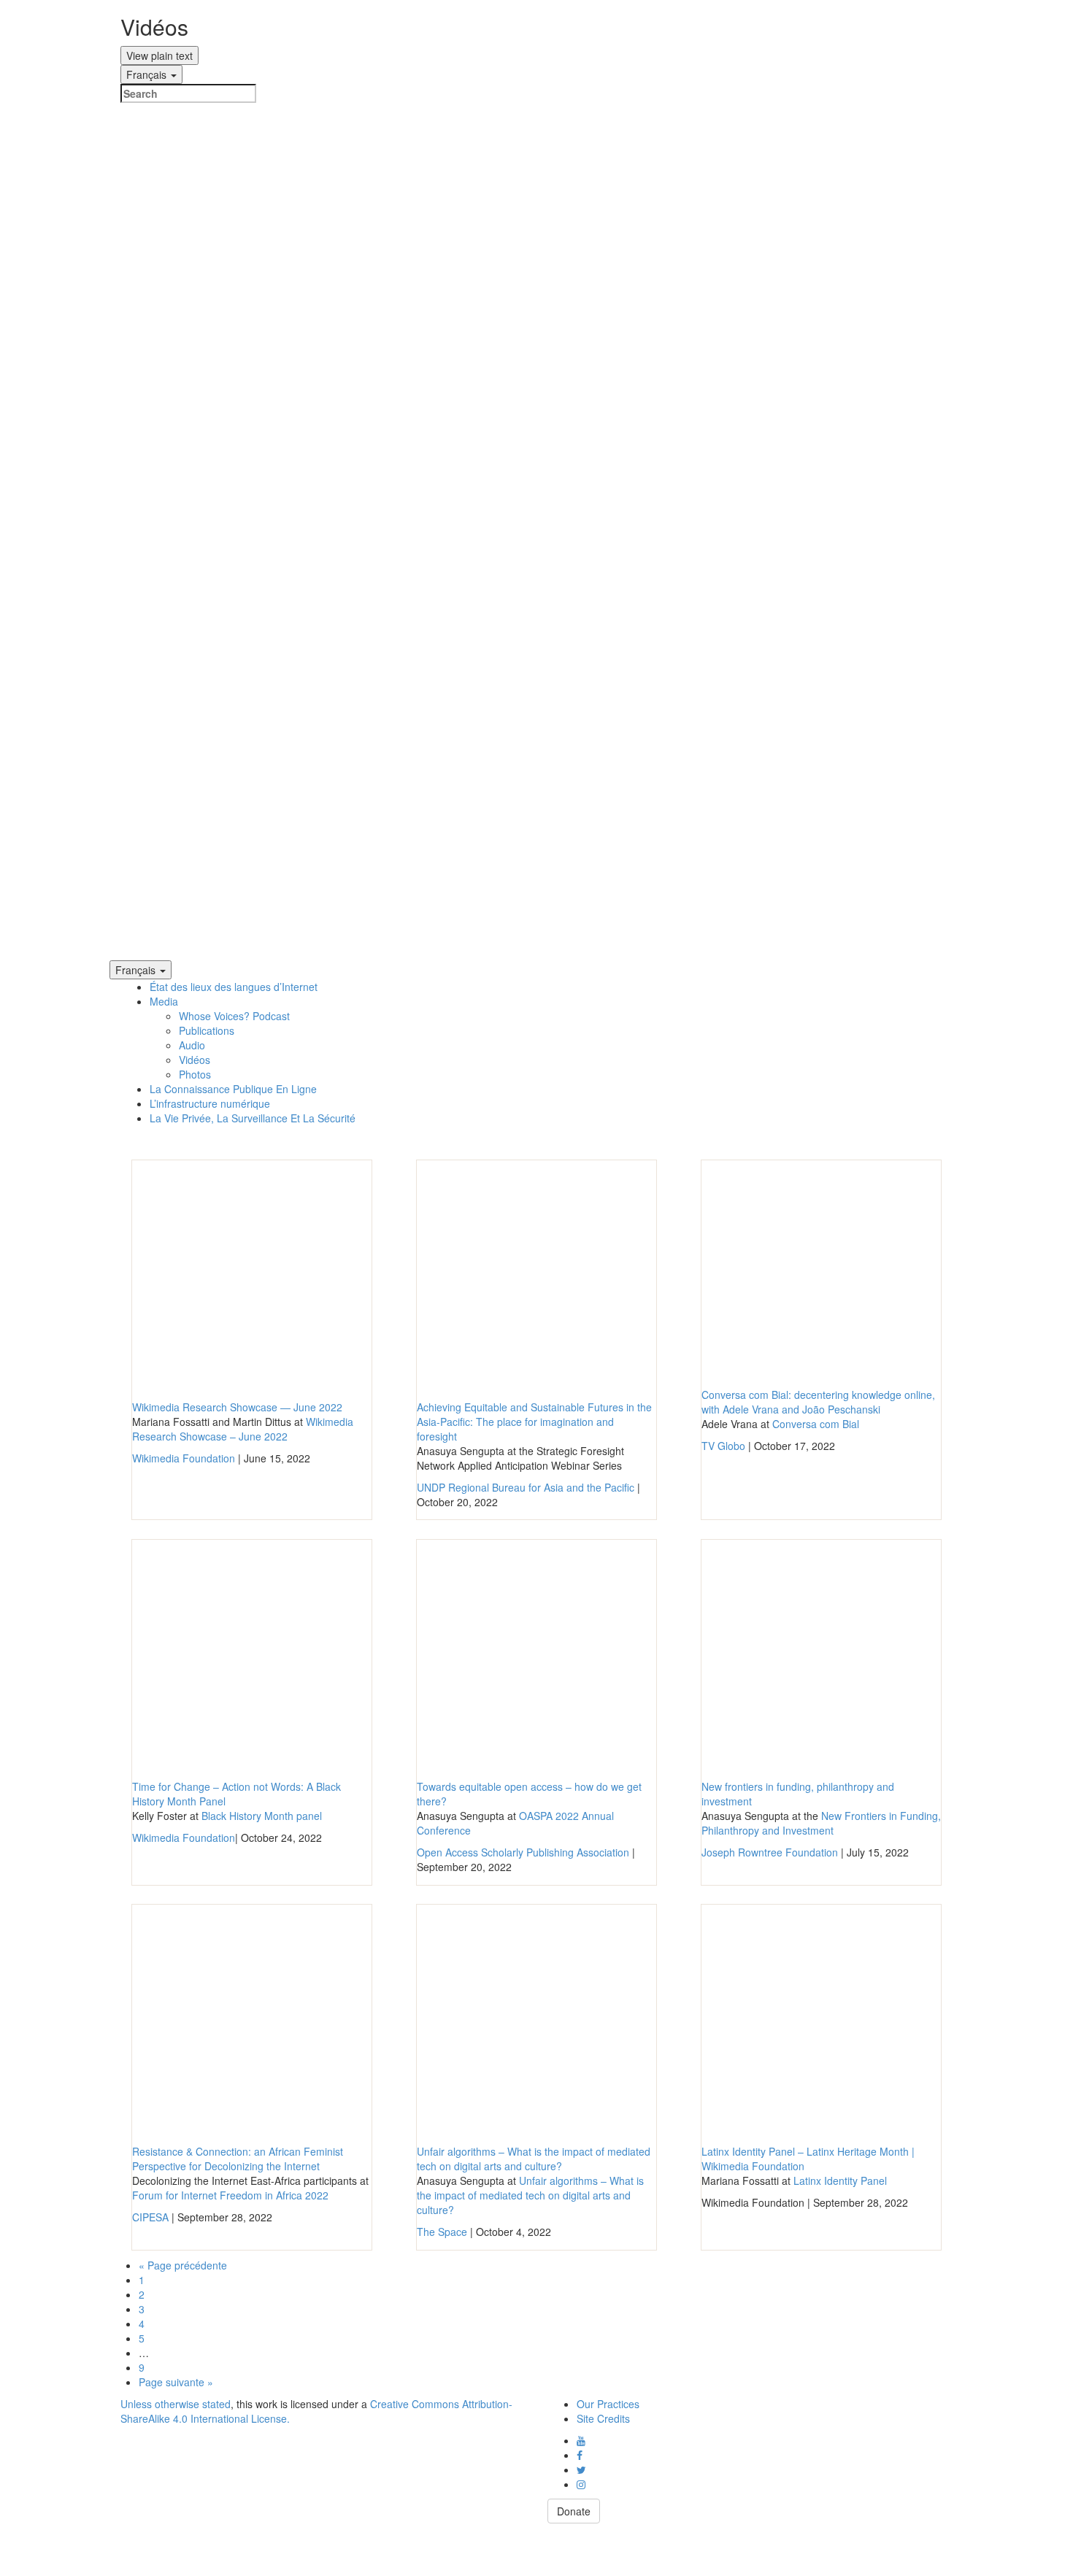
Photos (195, 1074)
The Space (442, 2232)
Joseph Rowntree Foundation (770, 1852)
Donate (574, 2511)
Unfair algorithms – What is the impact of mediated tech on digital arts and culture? (534, 2159)
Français (148, 74)
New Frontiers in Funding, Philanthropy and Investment (821, 1823)
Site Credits (603, 2418)
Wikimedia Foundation (184, 1458)
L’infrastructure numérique (210, 1103)
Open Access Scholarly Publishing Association (523, 1852)
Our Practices (608, 2404)
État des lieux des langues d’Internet (234, 987)
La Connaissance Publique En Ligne (233, 1089)
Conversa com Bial (816, 1424)
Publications (207, 1030)
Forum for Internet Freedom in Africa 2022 (230, 2195)
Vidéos (195, 1060)
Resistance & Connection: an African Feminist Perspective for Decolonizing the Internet (238, 2159)
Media (164, 1001)
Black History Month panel (262, 1816)
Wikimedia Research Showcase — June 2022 (237, 1407)
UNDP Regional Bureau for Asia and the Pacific (526, 1487)
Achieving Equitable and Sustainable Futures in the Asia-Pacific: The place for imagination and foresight (534, 1422)
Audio (192, 1045)
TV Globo (723, 1446)
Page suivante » (176, 2382)
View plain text (159, 55)
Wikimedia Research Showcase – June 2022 (243, 1429)
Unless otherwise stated (176, 2404)
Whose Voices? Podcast (234, 1016)
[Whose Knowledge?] (536, 532)
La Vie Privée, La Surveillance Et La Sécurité (253, 1118)
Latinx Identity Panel (840, 2180)
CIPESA (150, 2217)
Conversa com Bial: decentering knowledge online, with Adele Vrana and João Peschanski (818, 1402)
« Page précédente (183, 2265)
